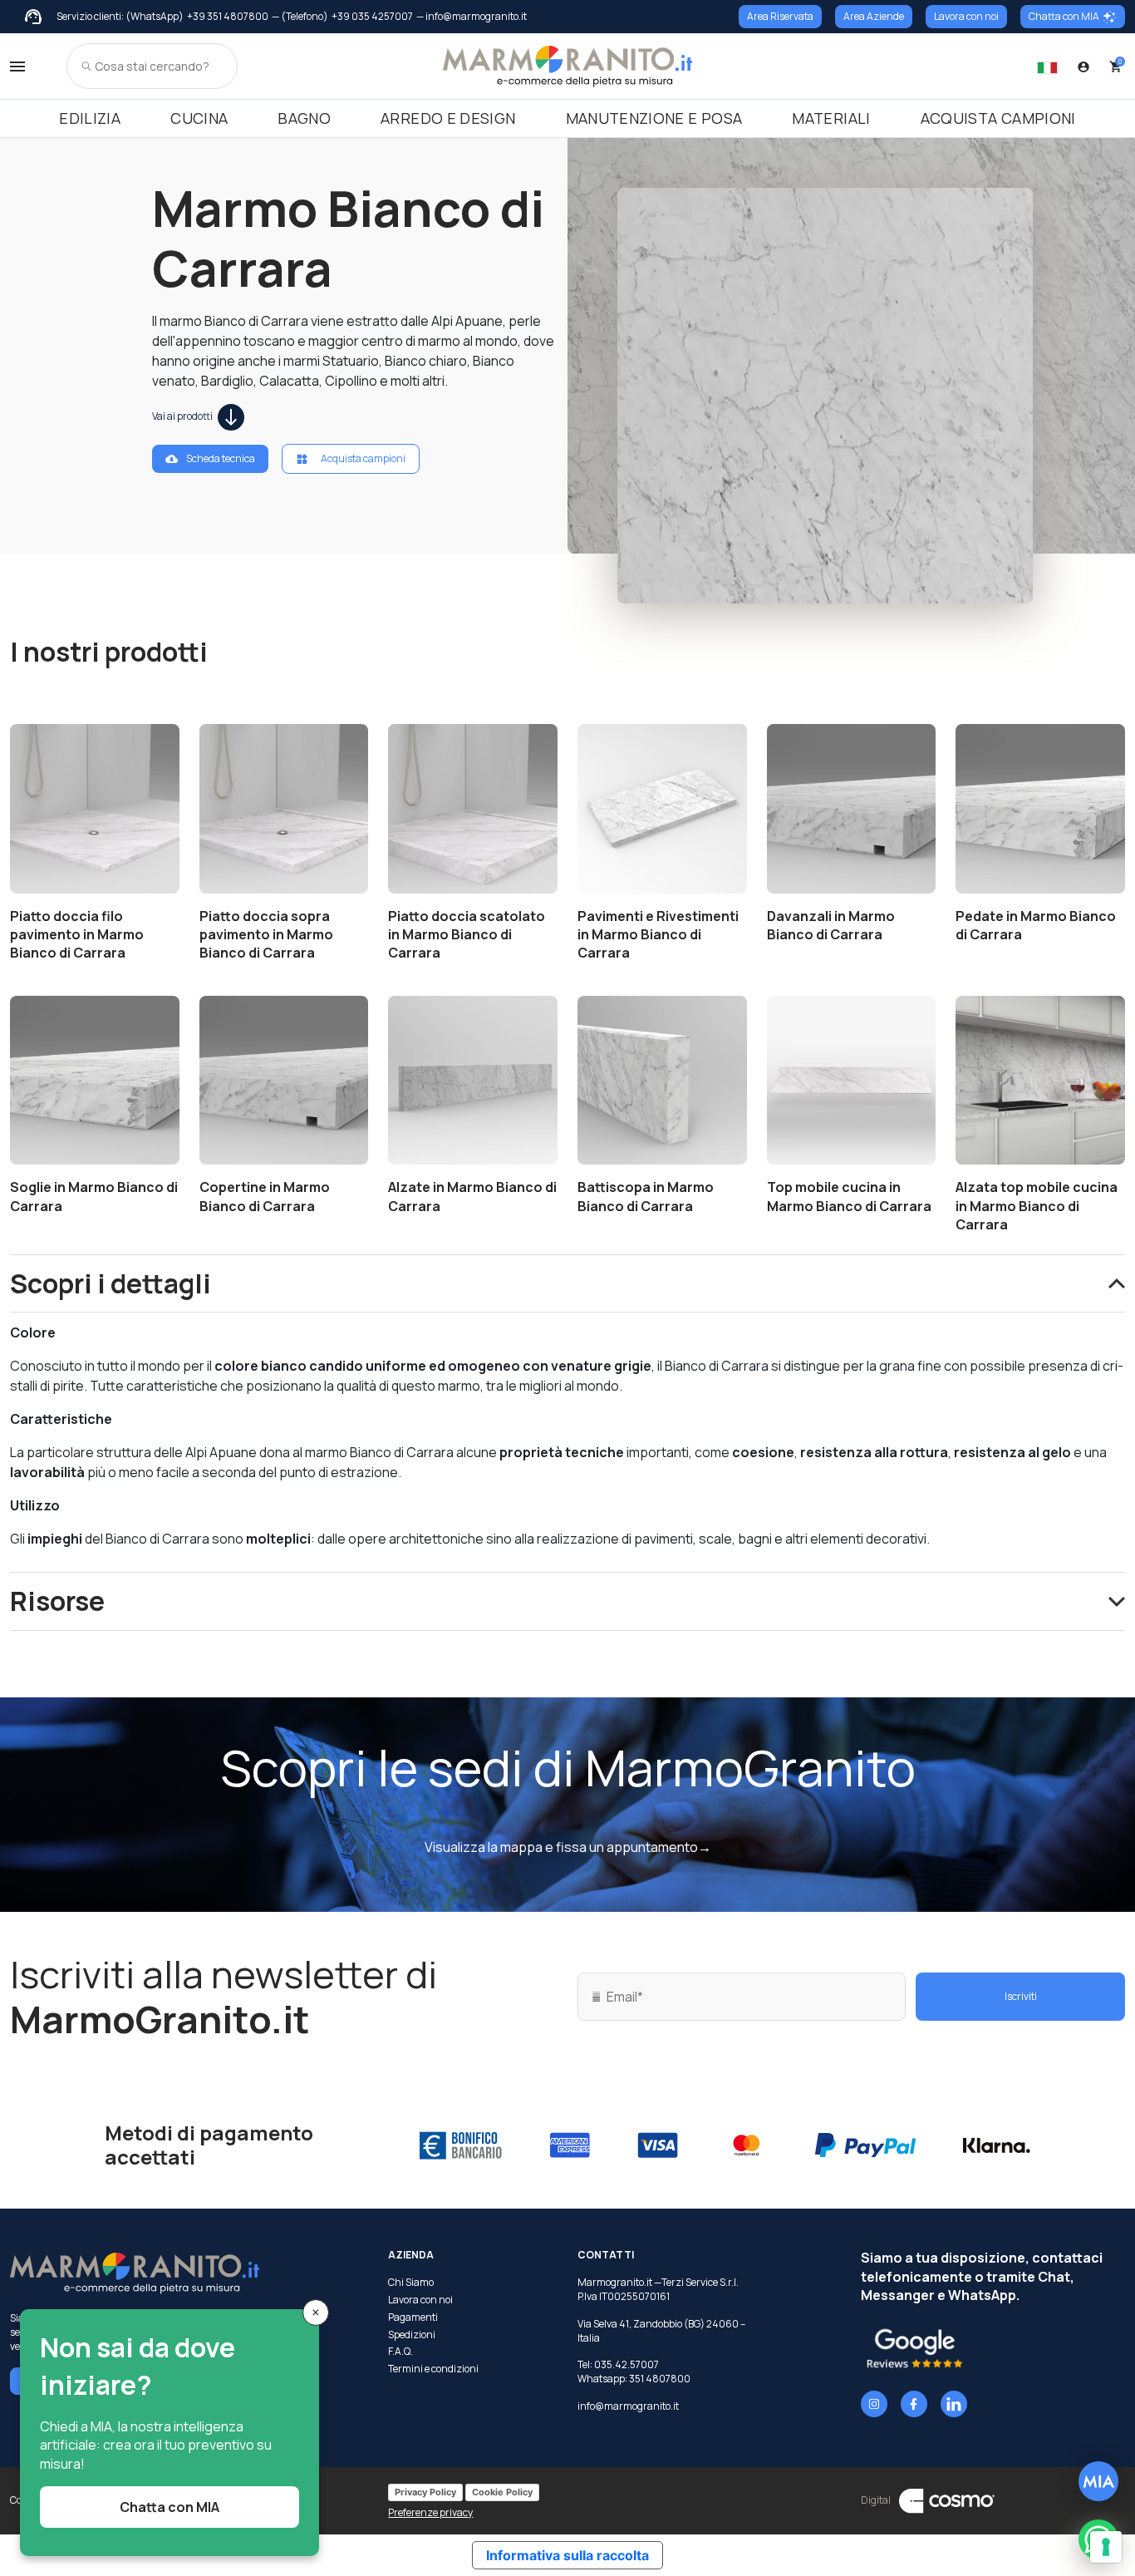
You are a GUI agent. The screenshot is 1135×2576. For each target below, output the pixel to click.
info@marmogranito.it (628, 2406)
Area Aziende (874, 16)
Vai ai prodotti (183, 416)
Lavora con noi (966, 16)
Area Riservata (780, 16)
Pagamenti (413, 2317)
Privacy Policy (425, 2492)
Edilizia (90, 118)
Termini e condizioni (433, 2369)
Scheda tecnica (221, 458)
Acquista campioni (998, 118)
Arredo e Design (448, 118)
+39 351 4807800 (228, 17)
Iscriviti (1021, 1996)
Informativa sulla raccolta (567, 2555)
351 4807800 (660, 2379)
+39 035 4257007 (372, 17)
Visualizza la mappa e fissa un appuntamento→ (568, 1847)
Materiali (831, 118)
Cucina (199, 118)
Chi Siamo (411, 2283)
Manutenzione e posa (654, 118)
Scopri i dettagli (111, 1283)
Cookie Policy (502, 2492)
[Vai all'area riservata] (1083, 66)
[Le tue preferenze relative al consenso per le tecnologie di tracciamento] (1106, 2547)
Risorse (57, 1601)
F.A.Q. (400, 2352)
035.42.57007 (626, 2364)
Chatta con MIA (1064, 16)
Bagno (304, 118)
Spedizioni (412, 2335)
